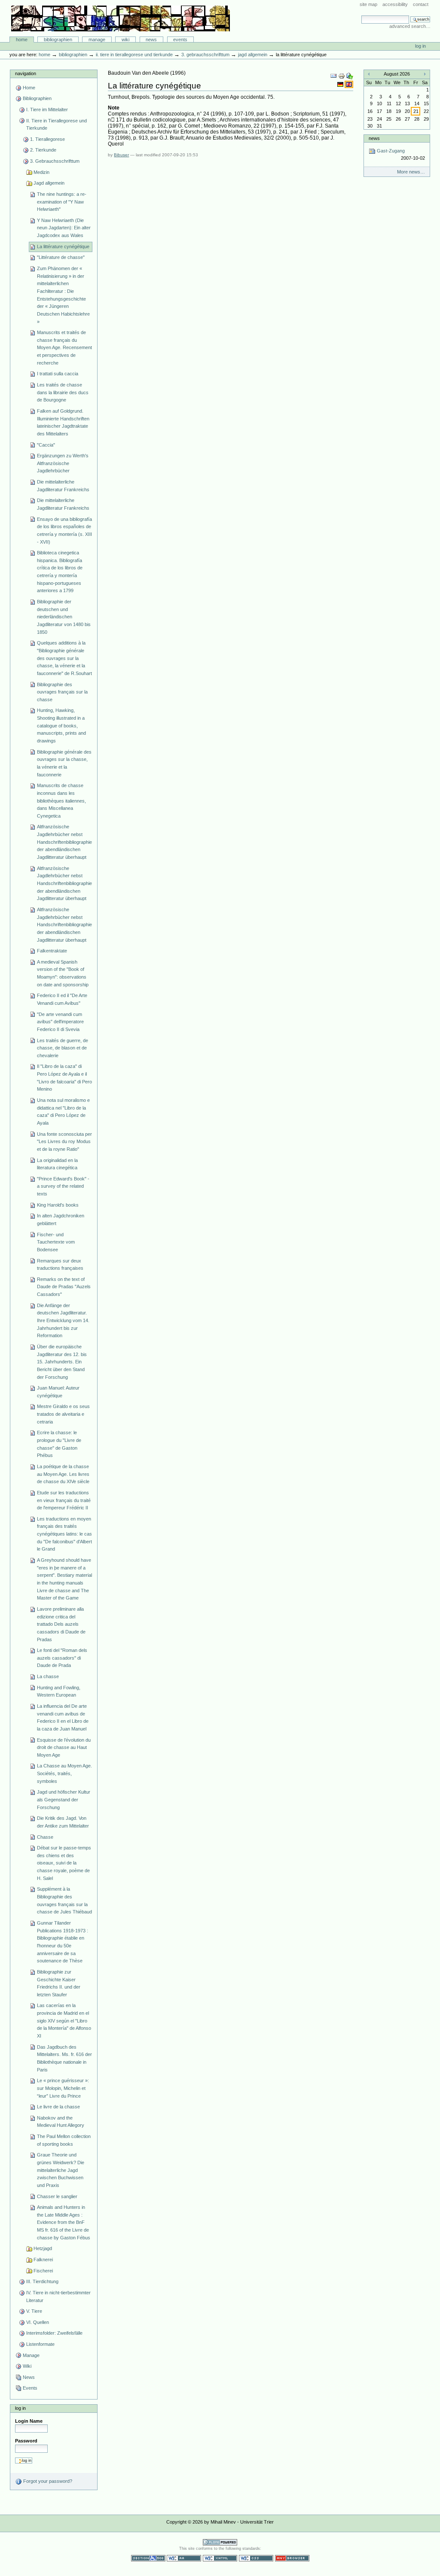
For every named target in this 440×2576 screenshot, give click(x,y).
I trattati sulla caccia (58, 374)
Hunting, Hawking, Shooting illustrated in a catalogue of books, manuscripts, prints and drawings (61, 725)
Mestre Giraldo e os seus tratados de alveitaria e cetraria (63, 1414)
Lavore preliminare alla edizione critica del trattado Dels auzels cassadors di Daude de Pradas (61, 1624)
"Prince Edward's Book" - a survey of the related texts (63, 1186)
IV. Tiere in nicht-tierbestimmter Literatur (58, 2296)
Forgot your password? (47, 2481)
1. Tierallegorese (47, 139)
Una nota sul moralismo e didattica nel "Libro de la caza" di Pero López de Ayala (63, 1112)
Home (22, 40)
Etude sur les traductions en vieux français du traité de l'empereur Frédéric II (64, 1500)
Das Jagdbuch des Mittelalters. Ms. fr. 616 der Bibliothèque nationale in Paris (64, 2058)
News (151, 40)
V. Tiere (34, 2311)
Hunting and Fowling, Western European (59, 1691)
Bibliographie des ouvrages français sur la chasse (62, 692)
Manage (97, 40)
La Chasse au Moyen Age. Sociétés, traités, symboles (64, 1773)
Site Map (368, 4)
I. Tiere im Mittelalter (47, 109)
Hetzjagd (43, 2248)
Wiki (125, 40)
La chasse (48, 1676)
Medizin (41, 172)
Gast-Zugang (400, 154)
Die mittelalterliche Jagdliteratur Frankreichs (63, 486)
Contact (421, 4)
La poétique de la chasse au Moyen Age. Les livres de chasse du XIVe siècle (63, 1474)
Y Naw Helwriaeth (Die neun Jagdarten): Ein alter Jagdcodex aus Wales (64, 228)
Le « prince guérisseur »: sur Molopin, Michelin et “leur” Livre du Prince (63, 2088)
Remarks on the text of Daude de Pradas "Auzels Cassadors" (64, 1287)
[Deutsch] (341, 84)
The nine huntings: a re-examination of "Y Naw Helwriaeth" (62, 202)
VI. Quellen (38, 2322)
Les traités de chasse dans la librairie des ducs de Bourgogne (63, 392)
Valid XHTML (220, 2558)
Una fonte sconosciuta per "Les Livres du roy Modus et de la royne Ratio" (64, 1142)
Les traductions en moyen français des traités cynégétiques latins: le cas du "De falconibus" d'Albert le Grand (64, 1534)
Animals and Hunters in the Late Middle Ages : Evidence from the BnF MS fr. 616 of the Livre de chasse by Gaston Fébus (64, 2222)
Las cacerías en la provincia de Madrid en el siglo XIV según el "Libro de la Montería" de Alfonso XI (64, 2021)
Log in (420, 46)
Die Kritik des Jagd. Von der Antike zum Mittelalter (63, 1822)
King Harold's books (58, 1205)
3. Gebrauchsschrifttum (205, 55)
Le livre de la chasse (58, 2107)
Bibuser (121, 155)
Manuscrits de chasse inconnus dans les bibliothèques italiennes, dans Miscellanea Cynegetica (61, 801)
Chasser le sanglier (57, 2196)
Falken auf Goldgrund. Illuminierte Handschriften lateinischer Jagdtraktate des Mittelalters (63, 422)
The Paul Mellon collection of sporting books (64, 2140)
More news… (411, 172)
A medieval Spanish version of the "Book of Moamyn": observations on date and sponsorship (63, 973)
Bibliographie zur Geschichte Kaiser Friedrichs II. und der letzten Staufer (59, 1983)
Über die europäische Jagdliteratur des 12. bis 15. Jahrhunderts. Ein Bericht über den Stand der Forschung (62, 1362)
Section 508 (148, 2558)
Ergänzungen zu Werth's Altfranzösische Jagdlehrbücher (63, 463)
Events (180, 40)
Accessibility (395, 4)
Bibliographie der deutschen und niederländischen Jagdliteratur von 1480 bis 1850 (64, 617)
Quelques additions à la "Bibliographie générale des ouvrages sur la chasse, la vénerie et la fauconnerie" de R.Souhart (64, 658)
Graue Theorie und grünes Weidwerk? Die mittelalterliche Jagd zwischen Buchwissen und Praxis (61, 2170)
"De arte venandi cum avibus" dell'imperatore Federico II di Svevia (60, 1022)
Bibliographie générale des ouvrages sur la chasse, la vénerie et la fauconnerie (64, 763)
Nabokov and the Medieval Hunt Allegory (61, 2122)
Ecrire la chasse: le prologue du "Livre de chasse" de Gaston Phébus (59, 1444)
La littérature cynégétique (63, 246)
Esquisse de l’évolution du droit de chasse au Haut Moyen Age (64, 1747)
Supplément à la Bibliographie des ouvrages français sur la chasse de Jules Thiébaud (64, 1900)
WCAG (184, 2558)
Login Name (29, 2421)
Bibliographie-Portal (121, 18)
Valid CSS (256, 2558)
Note (114, 108)
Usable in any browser (292, 2558)
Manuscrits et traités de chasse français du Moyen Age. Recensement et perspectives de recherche (64, 348)
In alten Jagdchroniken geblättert (61, 1220)
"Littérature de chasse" (61, 257)
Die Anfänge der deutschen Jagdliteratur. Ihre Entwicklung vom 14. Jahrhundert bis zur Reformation (63, 1321)
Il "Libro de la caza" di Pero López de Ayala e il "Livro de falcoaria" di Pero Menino (64, 1078)
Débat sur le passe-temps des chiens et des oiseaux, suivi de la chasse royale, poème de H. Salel (64, 1863)
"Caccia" (46, 445)
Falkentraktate (52, 951)
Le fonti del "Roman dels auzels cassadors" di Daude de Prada (62, 1658)
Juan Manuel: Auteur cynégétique (58, 1392)
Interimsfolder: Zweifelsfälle (54, 2333)
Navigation (26, 73)
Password (26, 2441)
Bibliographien (58, 40)
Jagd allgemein (253, 55)
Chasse (45, 1837)
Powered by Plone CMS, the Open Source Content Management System (220, 2542)
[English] (349, 84)
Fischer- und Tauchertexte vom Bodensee (56, 1242)
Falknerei (43, 2260)
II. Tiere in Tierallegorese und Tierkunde (134, 55)
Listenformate (40, 2344)
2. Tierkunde (43, 150)
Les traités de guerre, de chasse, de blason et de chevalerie (63, 1048)
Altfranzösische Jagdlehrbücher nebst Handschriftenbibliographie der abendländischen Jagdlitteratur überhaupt (64, 842)
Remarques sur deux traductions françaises (60, 1265)
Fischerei (43, 2271)
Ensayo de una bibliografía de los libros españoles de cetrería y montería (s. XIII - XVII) (64, 531)
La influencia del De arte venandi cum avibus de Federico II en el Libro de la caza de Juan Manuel (63, 1717)
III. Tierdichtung (42, 2281)
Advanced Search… (410, 26)
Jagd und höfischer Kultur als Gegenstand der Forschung (64, 1799)
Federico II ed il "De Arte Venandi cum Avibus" (62, 999)
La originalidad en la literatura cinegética (57, 1164)
